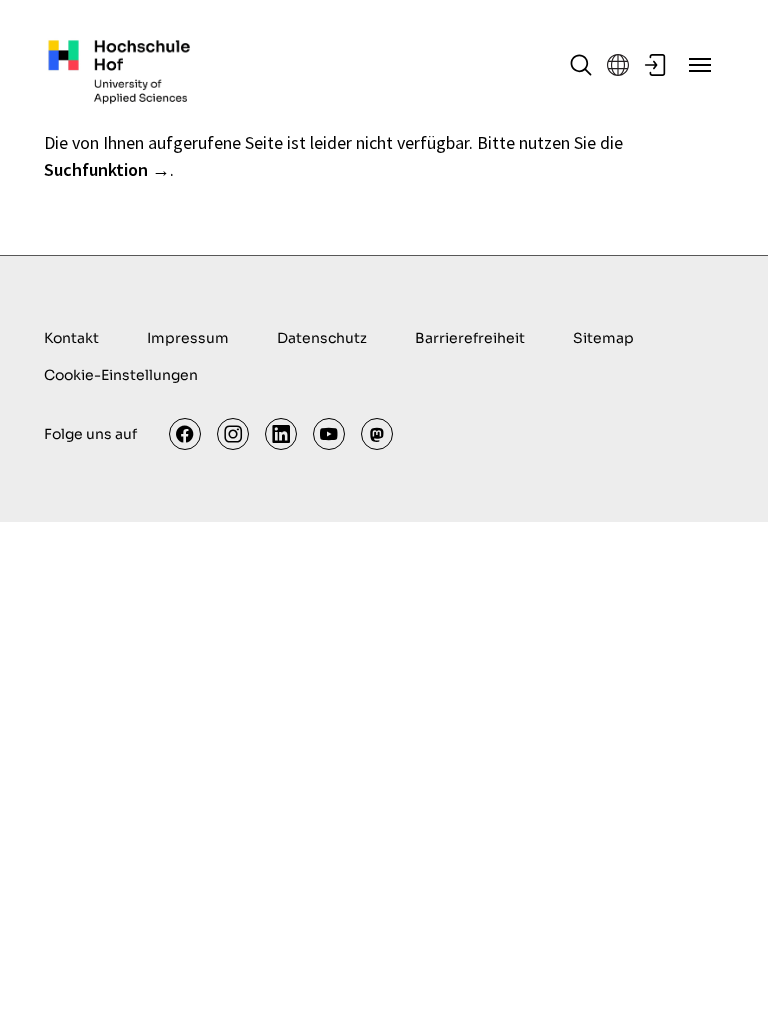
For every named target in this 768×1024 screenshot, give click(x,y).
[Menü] (700, 65)
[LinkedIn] (281, 434)
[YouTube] (329, 434)
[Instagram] (233, 434)
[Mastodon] (377, 434)
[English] (618, 65)
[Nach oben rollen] (721, 977)
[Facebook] (185, 434)
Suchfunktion (96, 169)
